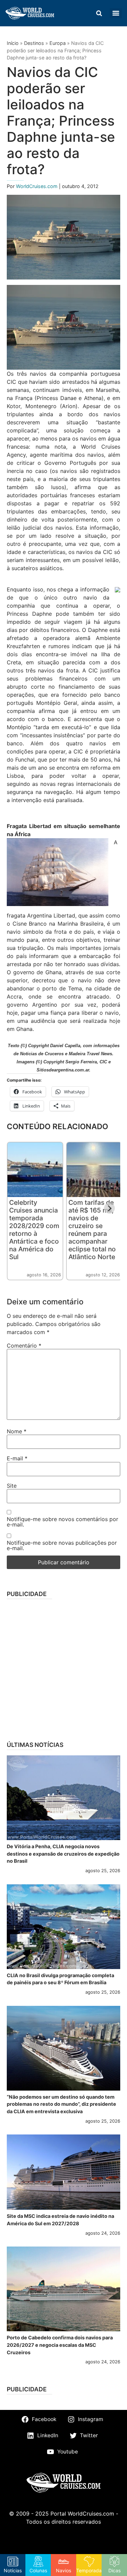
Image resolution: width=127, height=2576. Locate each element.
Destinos (34, 43)
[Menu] (116, 13)
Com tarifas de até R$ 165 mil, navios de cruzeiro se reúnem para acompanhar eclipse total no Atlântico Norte (92, 1230)
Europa (58, 43)
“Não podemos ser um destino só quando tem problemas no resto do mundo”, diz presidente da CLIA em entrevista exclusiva (61, 2104)
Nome (17, 1431)
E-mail (17, 1458)
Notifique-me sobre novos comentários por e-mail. (62, 1522)
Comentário (24, 1346)
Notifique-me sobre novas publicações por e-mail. (62, 1545)
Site (12, 1486)
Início (13, 43)
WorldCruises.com (37, 186)
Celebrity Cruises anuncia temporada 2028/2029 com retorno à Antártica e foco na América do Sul (34, 1230)
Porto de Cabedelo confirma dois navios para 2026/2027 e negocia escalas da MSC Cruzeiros (60, 2345)
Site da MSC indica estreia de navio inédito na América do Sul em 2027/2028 (60, 2220)
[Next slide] (109, 1208)
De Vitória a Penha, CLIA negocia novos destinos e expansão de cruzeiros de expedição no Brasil (63, 1854)
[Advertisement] (63, 1668)
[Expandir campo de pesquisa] (99, 13)
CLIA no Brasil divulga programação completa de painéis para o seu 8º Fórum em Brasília (60, 1979)
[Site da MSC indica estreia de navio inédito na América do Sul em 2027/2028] (63, 2172)
